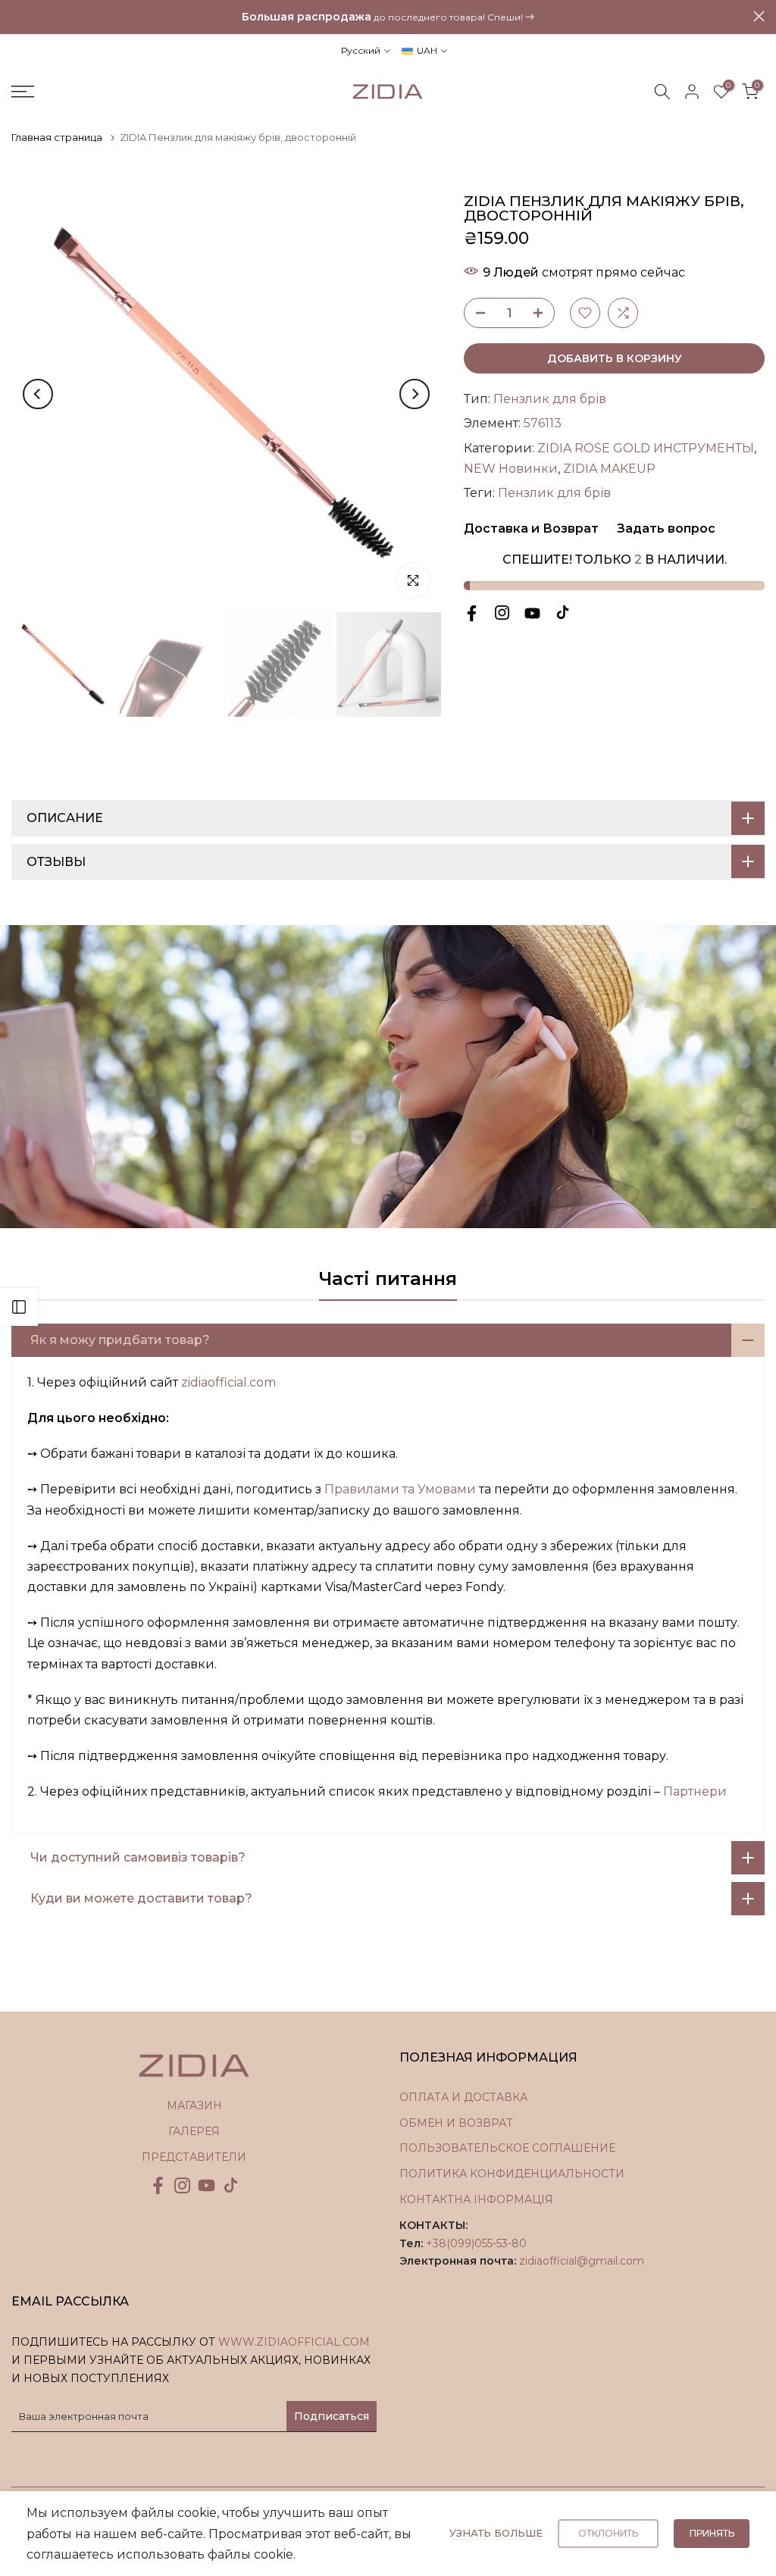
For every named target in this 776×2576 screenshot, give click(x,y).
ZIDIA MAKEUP (609, 469)
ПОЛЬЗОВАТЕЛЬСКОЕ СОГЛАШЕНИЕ (507, 2148)
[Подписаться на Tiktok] (563, 613)
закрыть (17, 16)
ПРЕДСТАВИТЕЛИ (194, 2157)
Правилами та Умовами (400, 1489)
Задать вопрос (665, 528)
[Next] (415, 394)
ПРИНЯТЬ (712, 2533)
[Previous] (38, 394)
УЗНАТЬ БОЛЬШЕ (496, 2533)
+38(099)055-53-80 (476, 2243)
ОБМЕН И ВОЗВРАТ (456, 2123)
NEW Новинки (511, 469)
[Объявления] (388, 17)
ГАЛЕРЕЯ (194, 2131)
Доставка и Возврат (531, 528)
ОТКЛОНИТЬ (608, 2533)
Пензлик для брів (550, 399)
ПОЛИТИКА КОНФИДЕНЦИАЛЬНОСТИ (512, 2174)
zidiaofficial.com (228, 1382)
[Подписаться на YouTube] (532, 613)
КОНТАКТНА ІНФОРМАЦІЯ (476, 2199)
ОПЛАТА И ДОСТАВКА (463, 2097)
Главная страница (57, 137)
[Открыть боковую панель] (19, 1307)
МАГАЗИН (194, 2106)
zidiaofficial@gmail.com (582, 2261)
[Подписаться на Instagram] (502, 613)
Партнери (695, 1791)
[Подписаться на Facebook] (472, 613)
